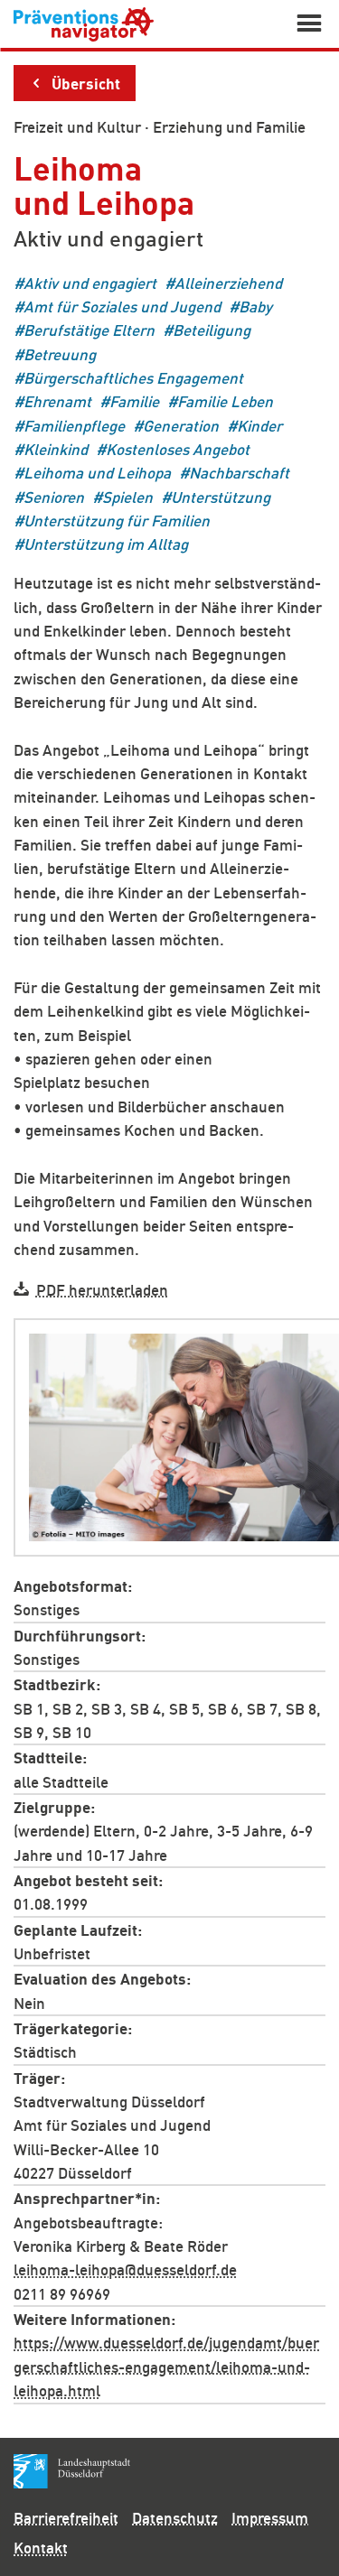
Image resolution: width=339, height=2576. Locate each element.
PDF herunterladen (102, 1288)
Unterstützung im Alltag (106, 544)
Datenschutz (175, 2517)
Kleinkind (56, 448)
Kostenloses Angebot (178, 448)
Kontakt (41, 2547)
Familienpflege (74, 425)
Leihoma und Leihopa (97, 473)
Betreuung (60, 353)
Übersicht (86, 82)
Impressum (270, 2517)
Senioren (54, 496)
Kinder (259, 425)
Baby (255, 306)
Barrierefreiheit (66, 2517)
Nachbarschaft (239, 473)
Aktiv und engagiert (90, 282)
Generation (181, 425)
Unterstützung (221, 496)
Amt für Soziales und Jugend (122, 306)
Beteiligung (212, 330)
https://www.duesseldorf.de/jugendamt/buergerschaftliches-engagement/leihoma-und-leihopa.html (166, 2366)
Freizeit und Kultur (77, 126)
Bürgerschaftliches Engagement (133, 377)
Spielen (127, 496)
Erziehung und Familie (229, 126)
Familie (134, 401)
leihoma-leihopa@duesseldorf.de (125, 2269)
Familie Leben (225, 401)
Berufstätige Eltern (89, 330)
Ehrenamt (57, 401)
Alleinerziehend (228, 282)
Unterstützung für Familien (117, 521)
